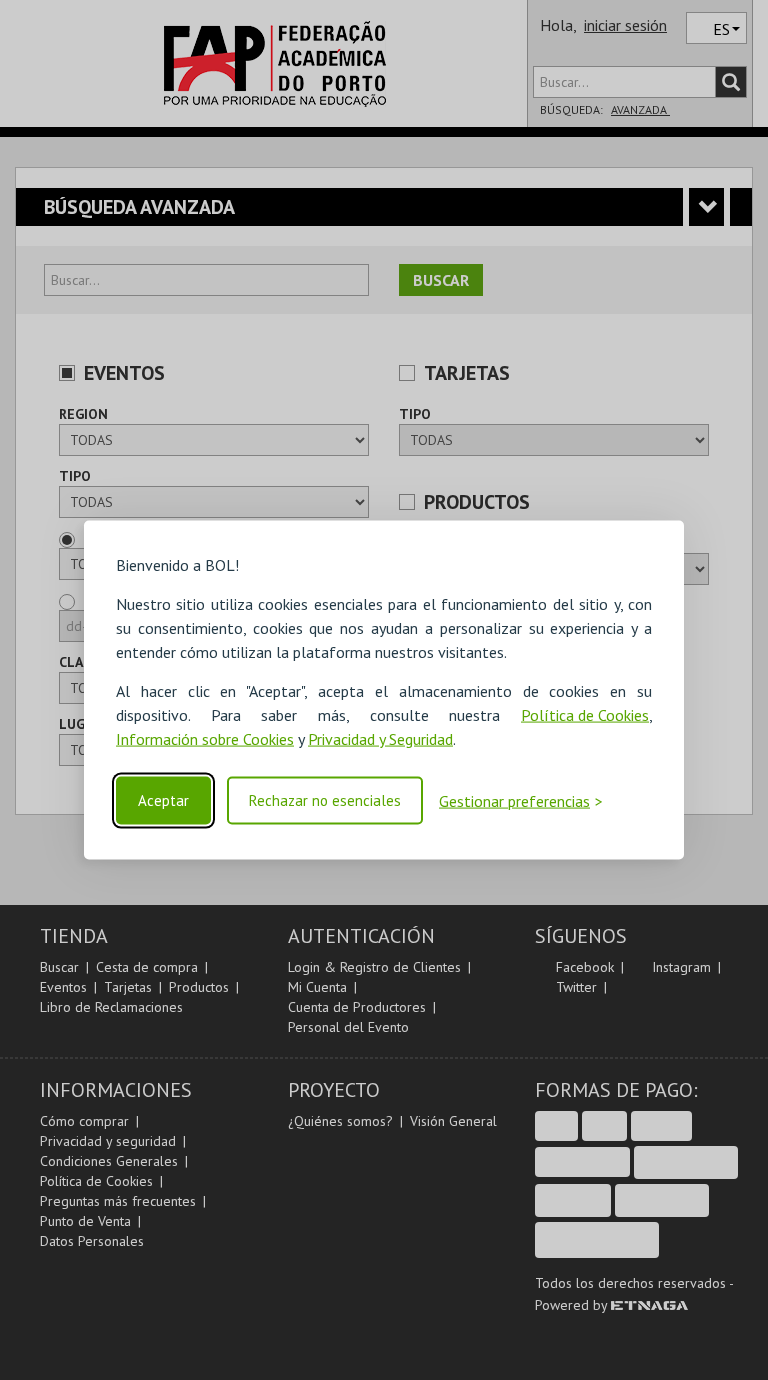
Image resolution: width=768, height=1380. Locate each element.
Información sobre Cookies (205, 739)
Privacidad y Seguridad (380, 739)
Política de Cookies (585, 715)
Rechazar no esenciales (325, 800)
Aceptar (163, 800)
